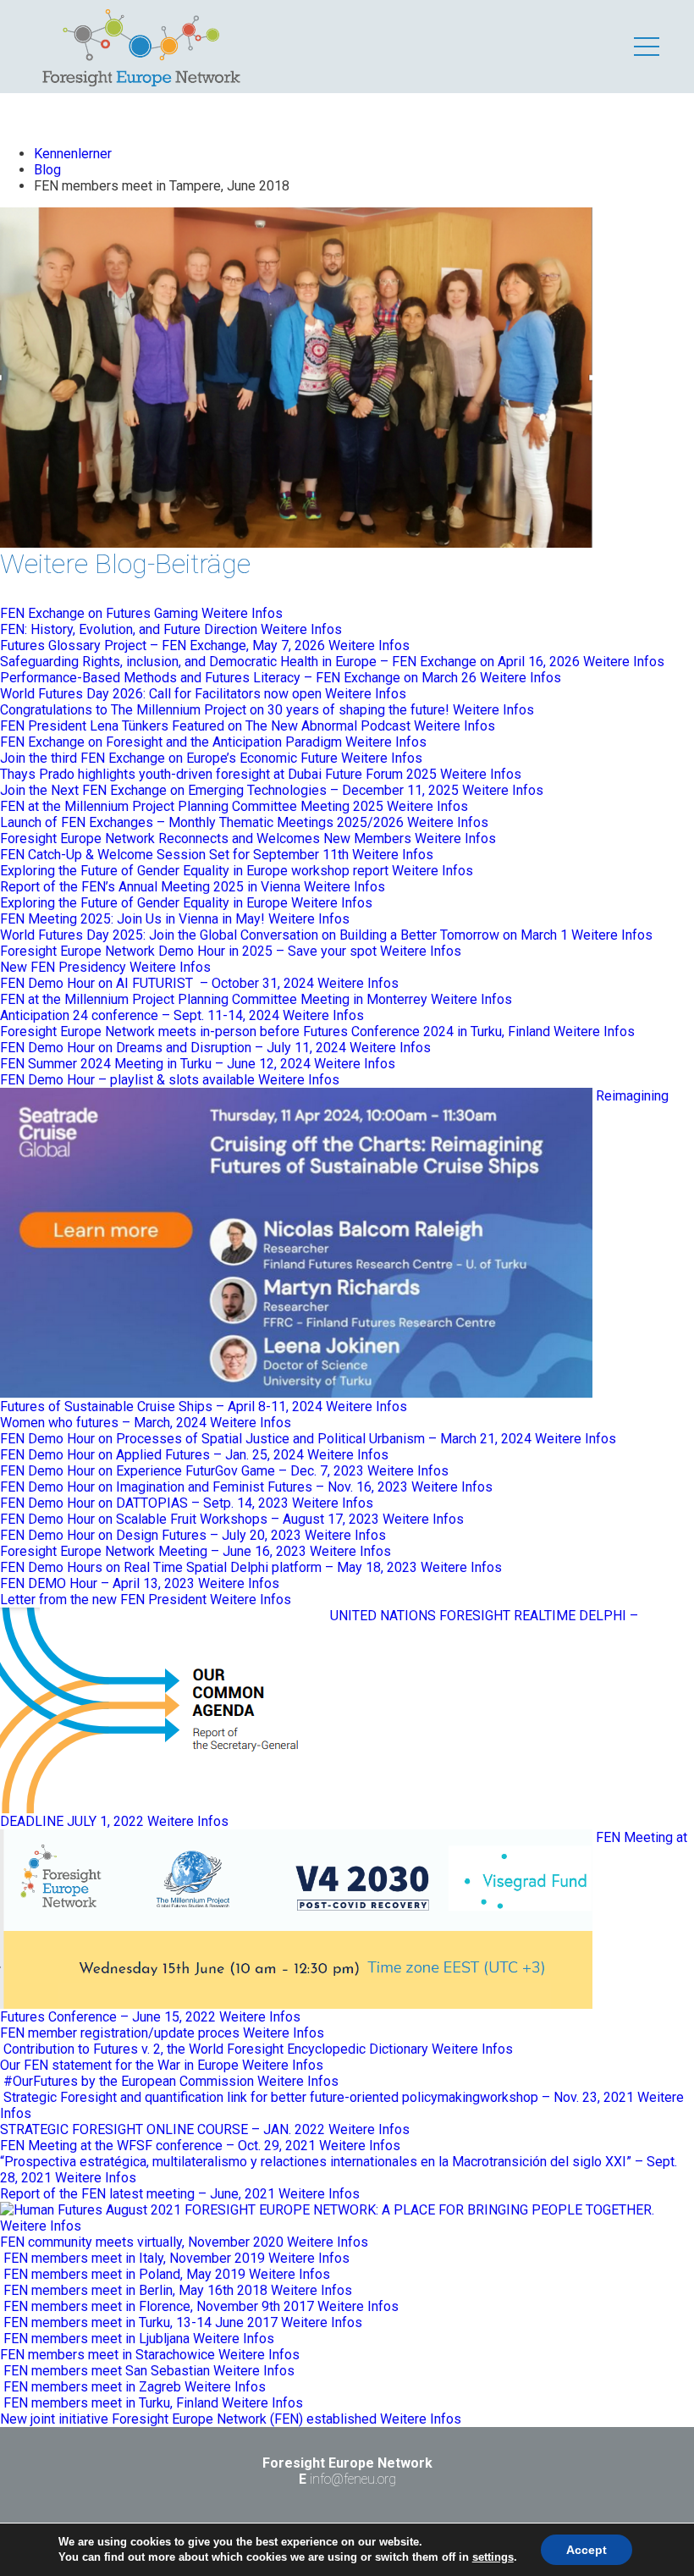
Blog (47, 170)
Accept (587, 2550)
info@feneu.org (353, 2479)
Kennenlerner (73, 154)
